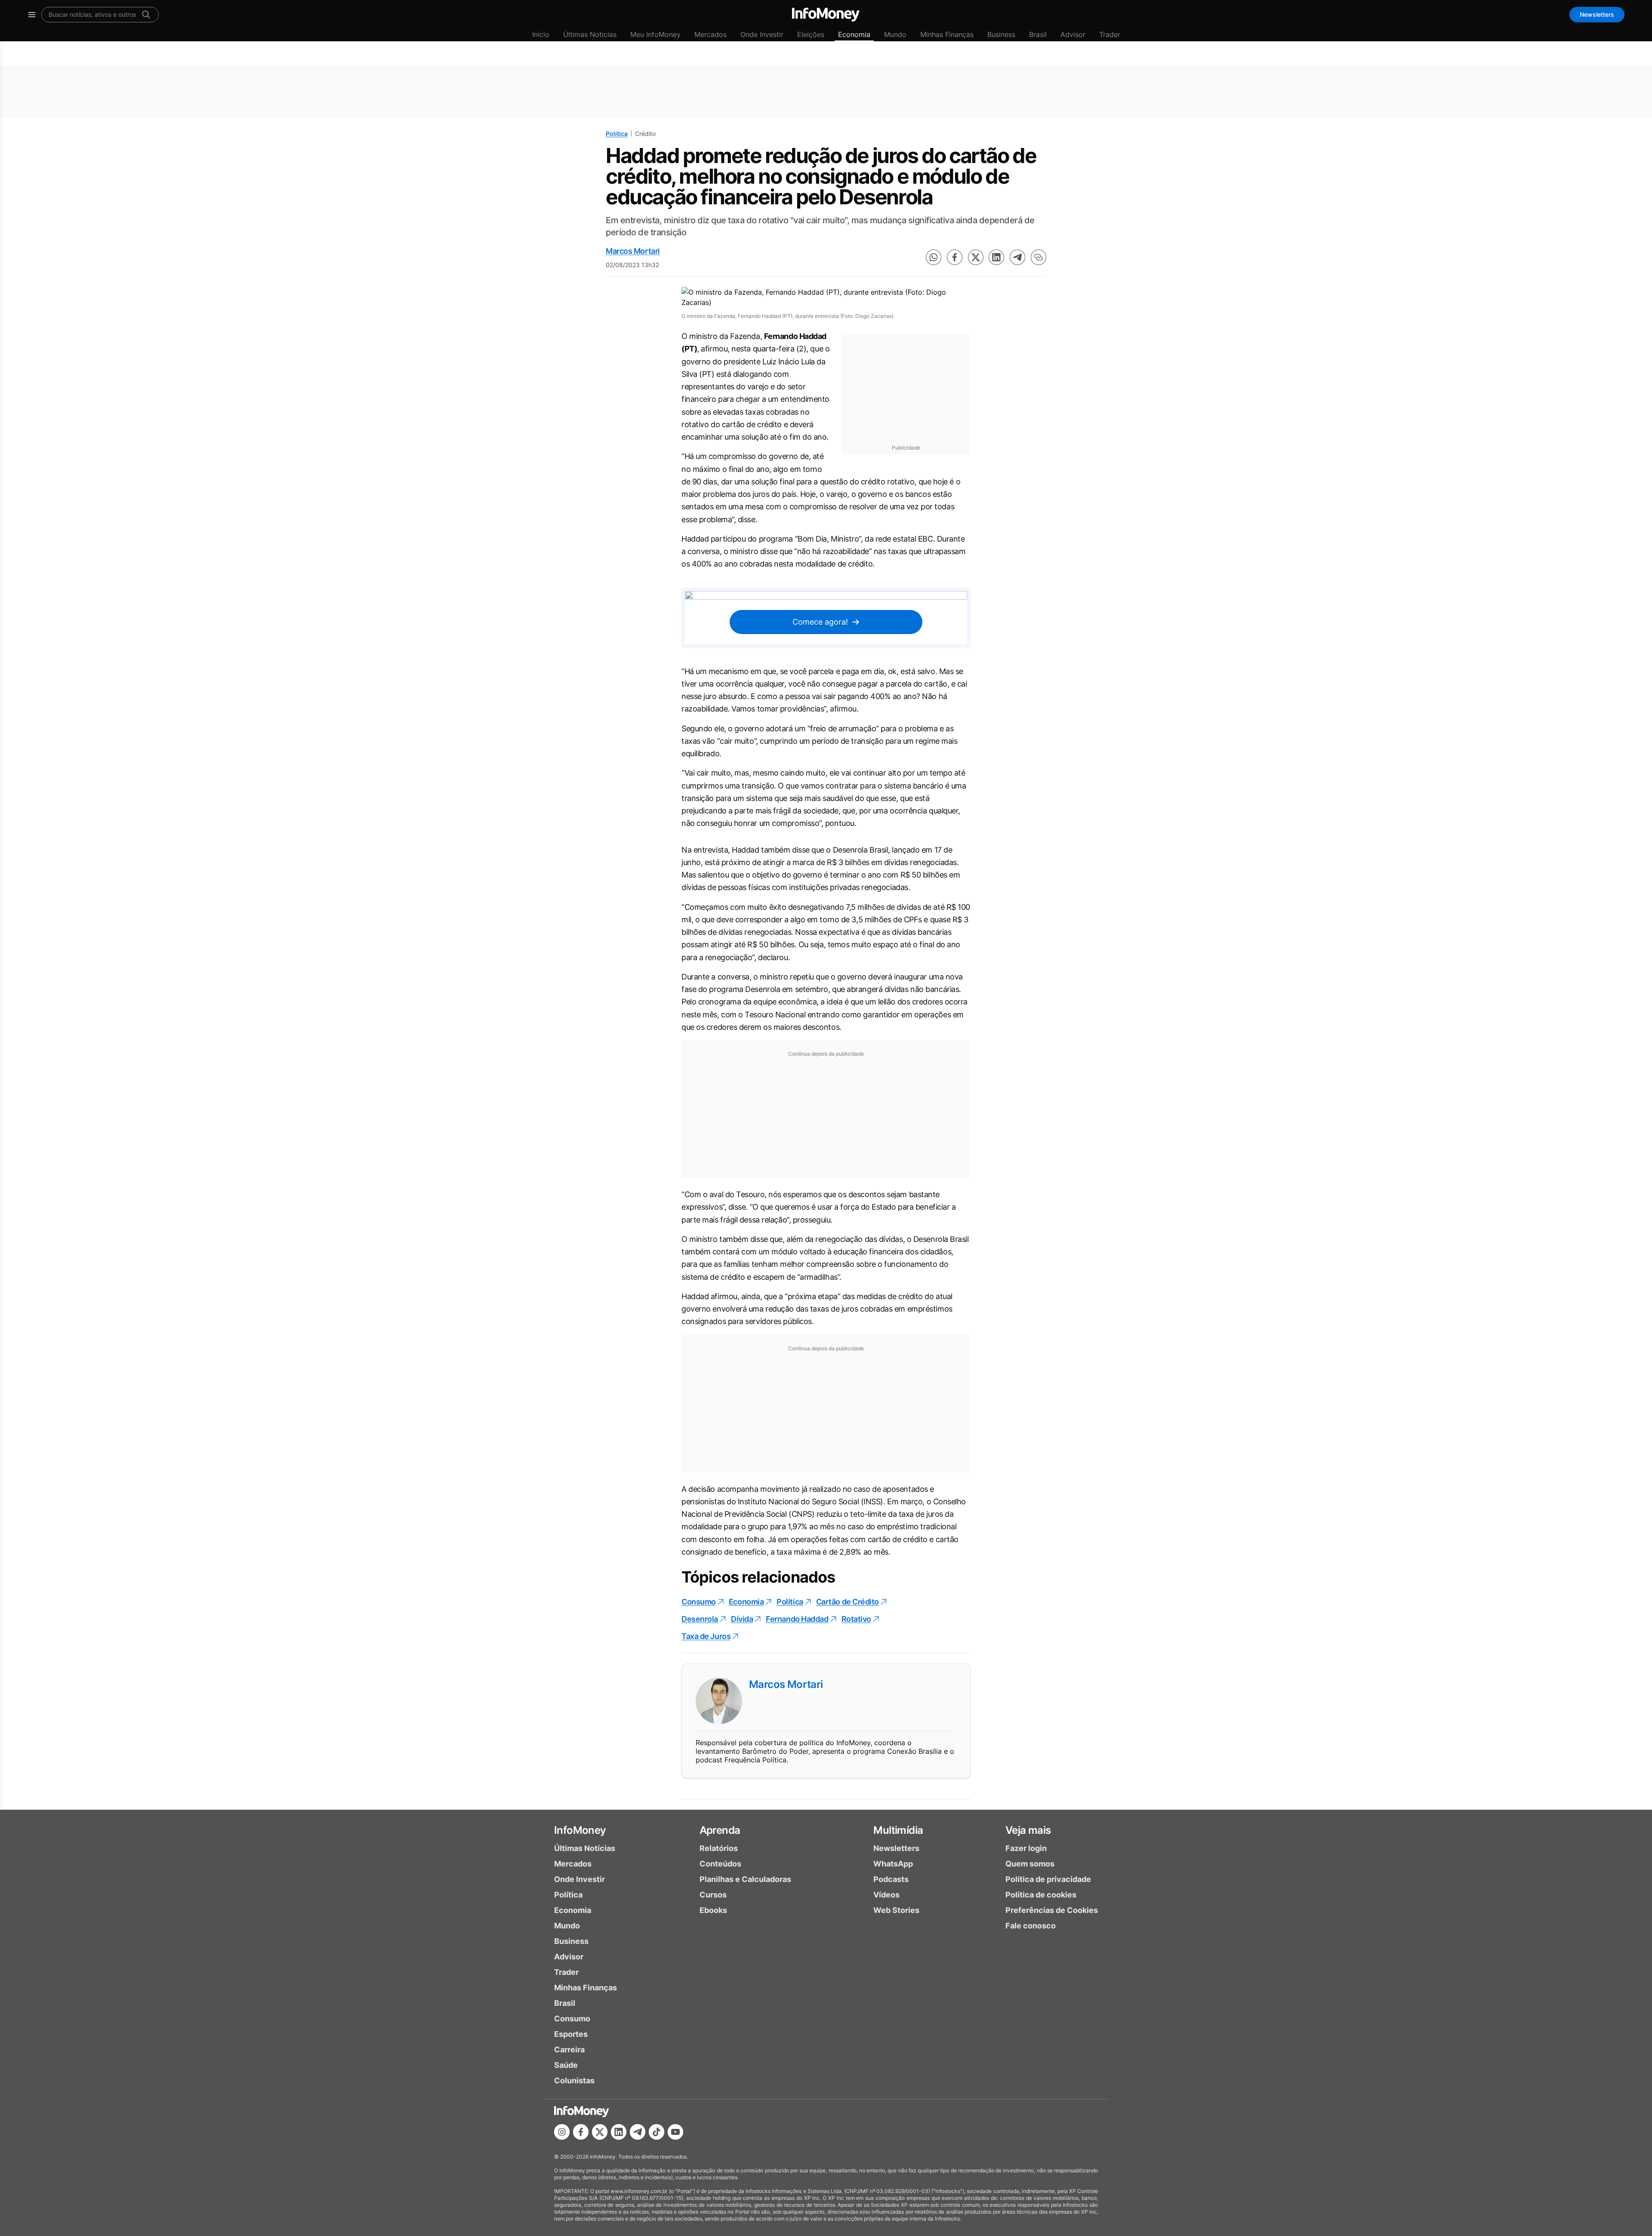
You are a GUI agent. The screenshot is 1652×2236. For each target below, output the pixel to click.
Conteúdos (720, 1864)
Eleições (811, 34)
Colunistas (574, 2080)
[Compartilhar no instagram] (562, 2132)
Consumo (699, 1602)
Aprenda (720, 1830)
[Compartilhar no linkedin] (996, 257)
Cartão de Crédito (848, 1602)
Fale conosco (1031, 1926)
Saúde (566, 2065)
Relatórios (719, 1848)
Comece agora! (820, 622)
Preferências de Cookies (1052, 1910)
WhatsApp (893, 1864)
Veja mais (1028, 1830)
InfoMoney (580, 1830)
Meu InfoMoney (655, 34)
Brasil (1038, 34)
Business (1001, 34)
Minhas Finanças (947, 34)
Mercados (710, 34)
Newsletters (1597, 14)
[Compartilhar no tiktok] (656, 2132)
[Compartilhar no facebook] (955, 257)
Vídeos (886, 1895)
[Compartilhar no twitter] (976, 257)
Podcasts (891, 1879)
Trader (1110, 34)
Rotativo (856, 1619)
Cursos (713, 1895)
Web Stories (896, 1910)
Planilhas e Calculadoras (745, 1879)
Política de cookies (1041, 1895)
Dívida (742, 1619)
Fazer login (1026, 1848)
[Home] (826, 15)
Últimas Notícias (590, 34)
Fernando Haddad (797, 1619)
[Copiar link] (1039, 257)
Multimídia (898, 1830)
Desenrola (700, 1619)
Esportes (571, 2034)
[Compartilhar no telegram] (1017, 257)
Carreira (569, 2050)
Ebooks (713, 1910)
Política (617, 134)
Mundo (895, 34)
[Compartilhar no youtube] (675, 2132)
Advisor (1073, 34)
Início (541, 34)
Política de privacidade (1048, 1879)
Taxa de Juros (706, 1636)
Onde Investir (762, 34)
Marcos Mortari (633, 251)
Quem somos (1030, 1864)
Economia (854, 34)
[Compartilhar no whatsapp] (934, 257)
